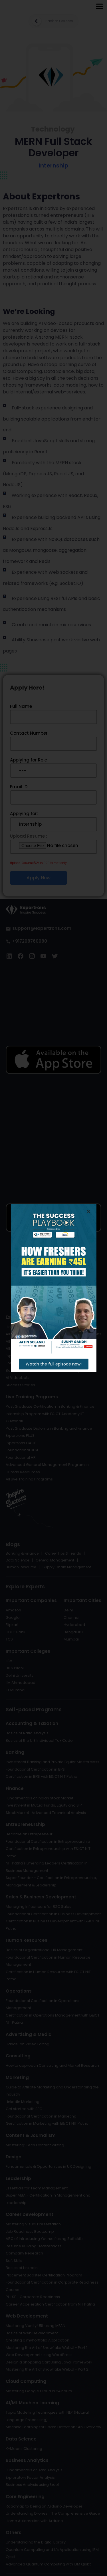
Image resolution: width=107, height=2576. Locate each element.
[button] (54, 1364)
